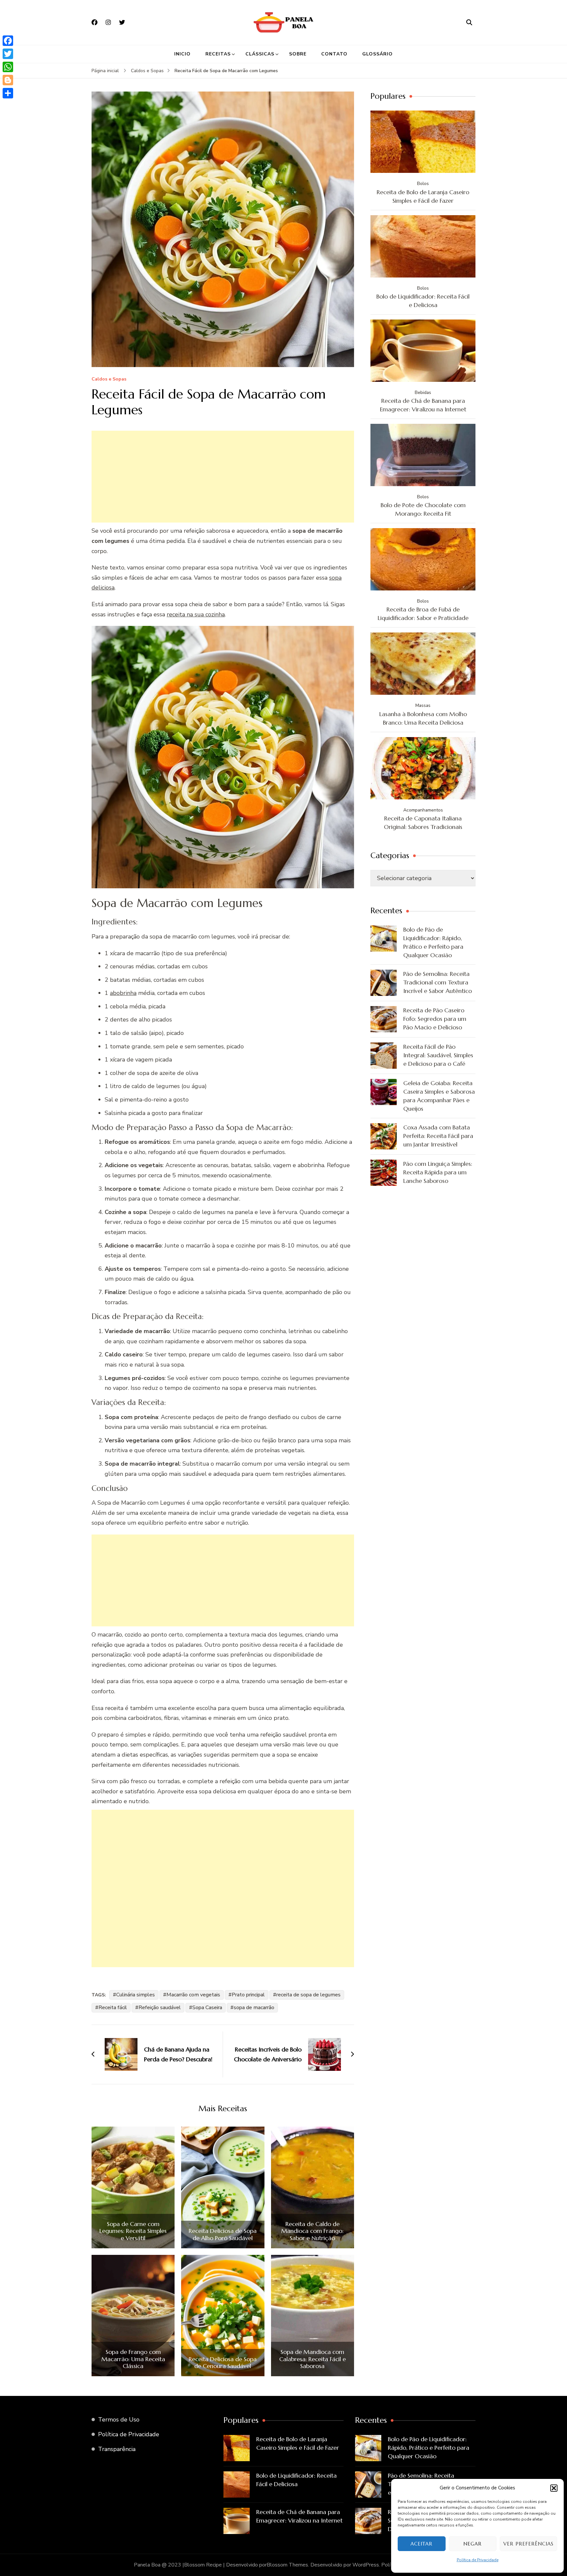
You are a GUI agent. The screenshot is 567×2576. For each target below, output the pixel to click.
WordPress (366, 2565)
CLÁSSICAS (260, 54)
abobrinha (123, 993)
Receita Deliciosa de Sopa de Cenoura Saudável (223, 2363)
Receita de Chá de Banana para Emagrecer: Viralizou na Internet (423, 405)
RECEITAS (218, 54)
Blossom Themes (287, 2565)
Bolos (423, 184)
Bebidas (423, 392)
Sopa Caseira (207, 2008)
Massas (423, 705)
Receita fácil (113, 2008)
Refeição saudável (160, 2008)
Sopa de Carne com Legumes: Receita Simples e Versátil (133, 2231)
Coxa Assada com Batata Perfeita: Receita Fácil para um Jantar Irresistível (438, 1136)
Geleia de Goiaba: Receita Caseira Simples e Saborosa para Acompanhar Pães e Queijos (439, 1096)
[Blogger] (8, 80)
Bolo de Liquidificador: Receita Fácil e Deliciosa (423, 301)
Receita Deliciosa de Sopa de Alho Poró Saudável (223, 2234)
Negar (472, 2544)
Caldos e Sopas (109, 379)
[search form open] (469, 22)
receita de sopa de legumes (308, 1995)
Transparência (117, 2449)
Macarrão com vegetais (193, 1995)
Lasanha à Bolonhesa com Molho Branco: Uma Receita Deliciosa (423, 718)
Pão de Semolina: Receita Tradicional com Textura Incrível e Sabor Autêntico (438, 982)
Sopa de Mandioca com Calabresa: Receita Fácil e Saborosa (313, 2359)
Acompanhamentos (423, 810)
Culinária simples (136, 1995)
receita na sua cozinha (196, 614)
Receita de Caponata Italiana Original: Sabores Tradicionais (423, 823)
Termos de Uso (119, 2420)
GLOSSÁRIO (378, 54)
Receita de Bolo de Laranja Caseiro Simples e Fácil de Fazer (423, 196)
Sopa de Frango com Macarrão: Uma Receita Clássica (133, 2359)
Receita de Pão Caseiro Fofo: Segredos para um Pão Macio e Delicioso (435, 1019)
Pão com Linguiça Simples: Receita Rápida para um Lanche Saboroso (438, 1172)
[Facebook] (8, 41)
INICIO (182, 54)
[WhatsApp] (8, 67)
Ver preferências (528, 2544)
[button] (554, 2488)
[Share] (8, 93)
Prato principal (248, 1995)
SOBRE (298, 54)
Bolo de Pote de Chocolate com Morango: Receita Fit (423, 509)
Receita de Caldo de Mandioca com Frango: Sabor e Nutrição (312, 2231)
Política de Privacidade (478, 2560)
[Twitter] (8, 54)
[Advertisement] (223, 477)
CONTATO (334, 54)
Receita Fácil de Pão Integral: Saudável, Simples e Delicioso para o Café (438, 1055)
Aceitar (421, 2544)
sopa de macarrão (254, 2008)
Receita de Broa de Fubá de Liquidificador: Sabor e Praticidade (423, 614)
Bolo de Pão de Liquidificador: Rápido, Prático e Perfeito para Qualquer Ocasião (433, 942)
